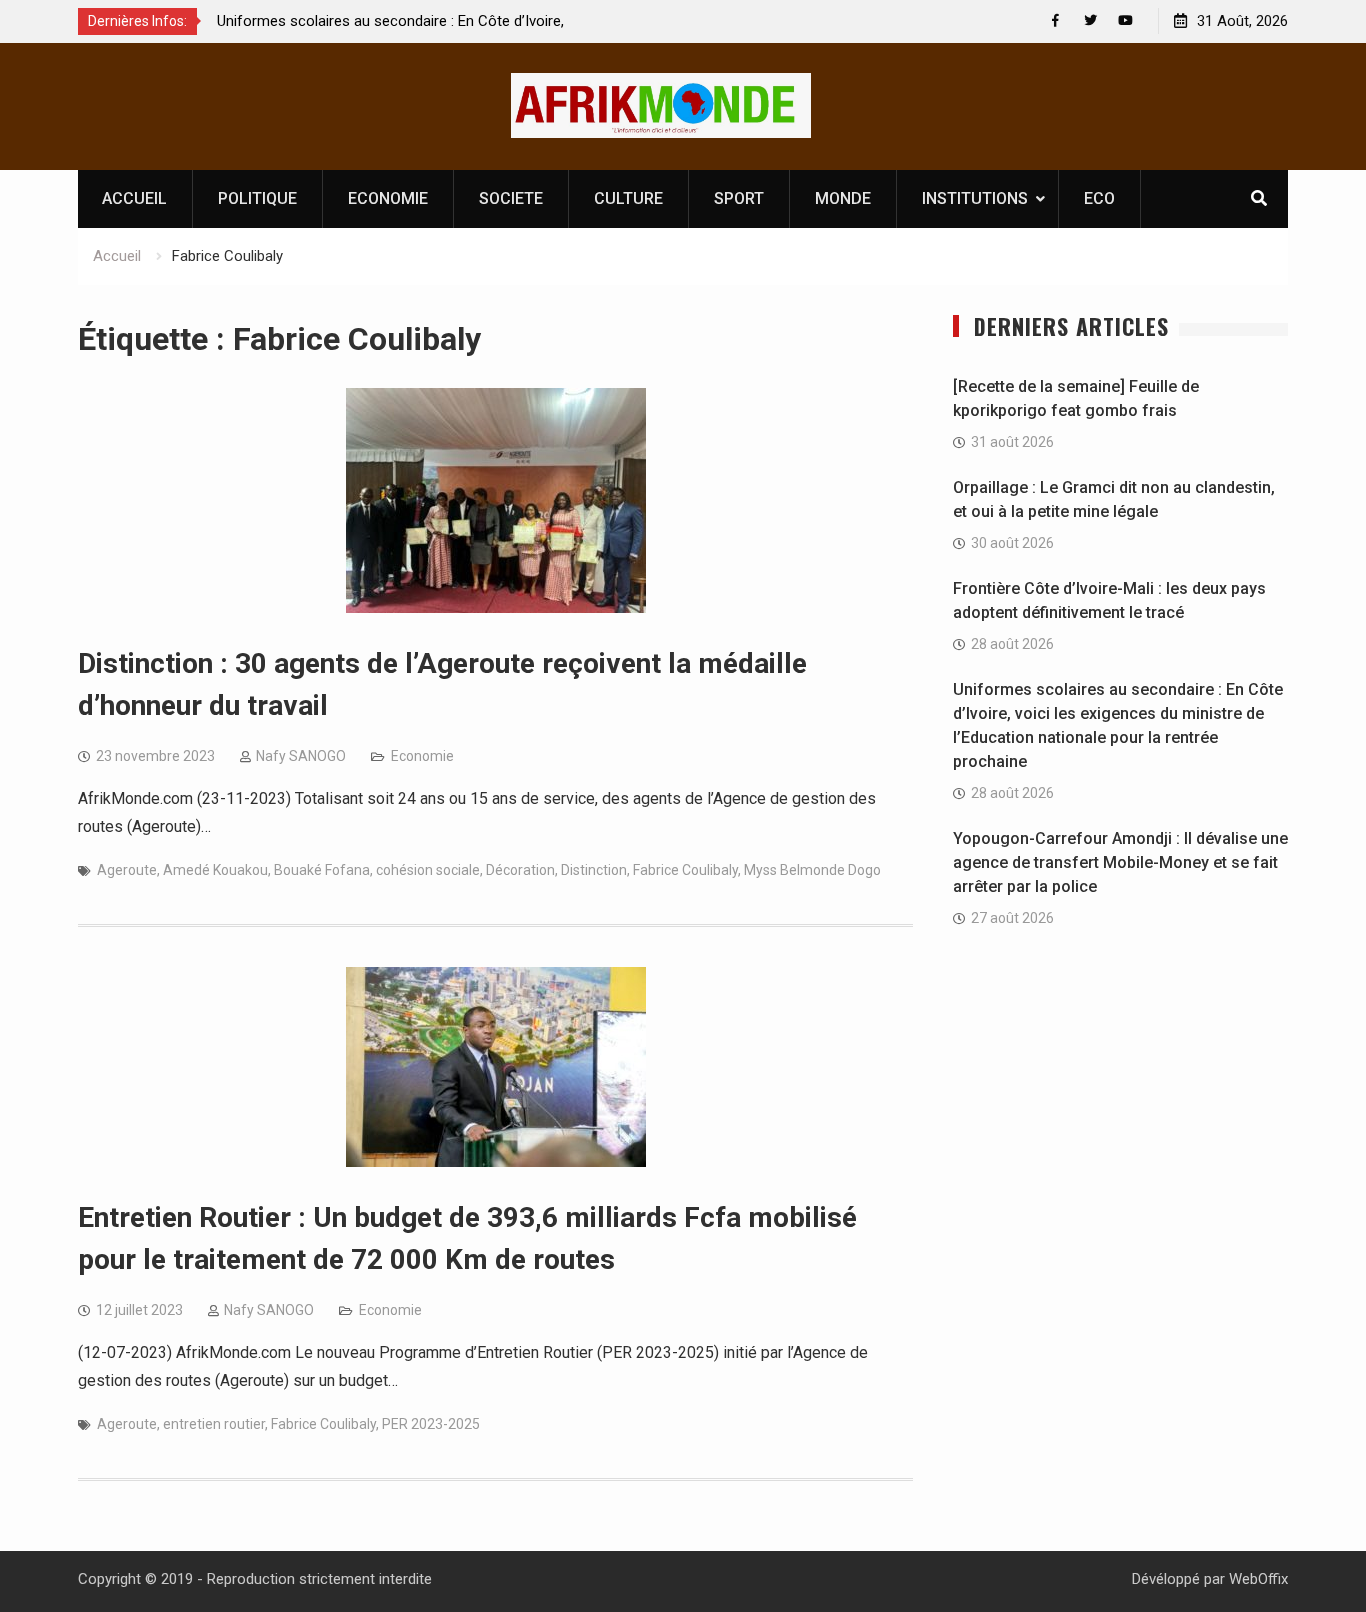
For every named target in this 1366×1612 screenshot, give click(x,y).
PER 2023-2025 (431, 1424)
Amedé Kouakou (215, 870)
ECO (1099, 198)
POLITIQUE (257, 198)
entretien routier (214, 1424)
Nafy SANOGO (301, 756)
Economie (422, 756)
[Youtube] (1125, 20)
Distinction (594, 870)
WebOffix (1258, 1579)
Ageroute (127, 870)
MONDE (843, 198)
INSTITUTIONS (975, 198)
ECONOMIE (388, 198)
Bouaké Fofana (322, 870)
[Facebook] (1055, 20)
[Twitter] (1090, 20)
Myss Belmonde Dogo (812, 870)
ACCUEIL (134, 198)
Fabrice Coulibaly (685, 870)
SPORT (739, 198)
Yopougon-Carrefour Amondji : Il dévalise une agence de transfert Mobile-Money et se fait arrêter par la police (1120, 862)
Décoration (520, 870)
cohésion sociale (428, 870)
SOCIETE (511, 198)
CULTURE (628, 198)
